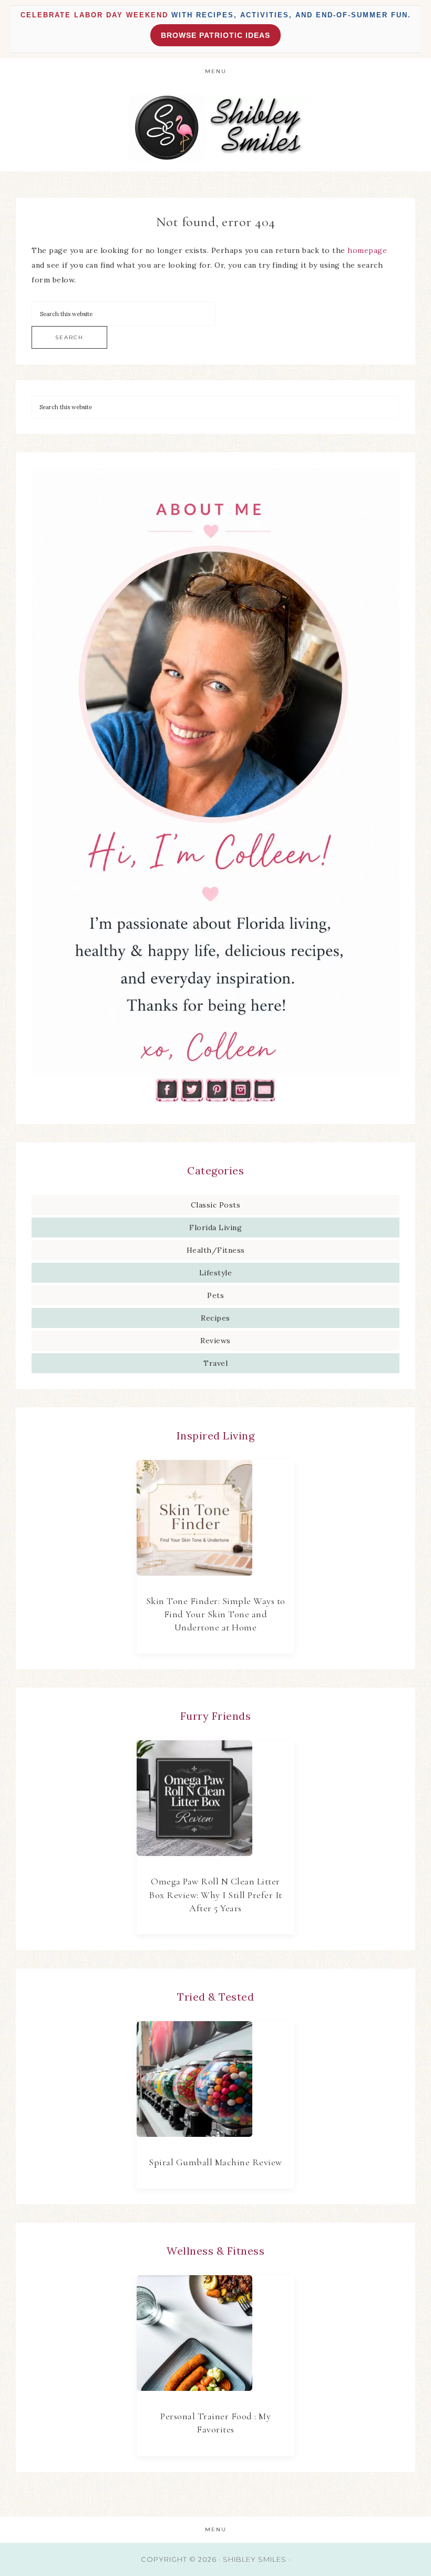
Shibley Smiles (215, 128)
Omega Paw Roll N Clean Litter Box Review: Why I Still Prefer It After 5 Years (215, 1894)
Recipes (215, 1318)
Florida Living (215, 1228)
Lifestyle (216, 1273)
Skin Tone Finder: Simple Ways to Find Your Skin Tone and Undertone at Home (216, 1614)
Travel (215, 1363)
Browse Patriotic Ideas (215, 35)
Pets (215, 1295)
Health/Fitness (216, 1250)
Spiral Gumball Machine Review (215, 2162)
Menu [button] (216, 71)
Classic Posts (216, 1205)
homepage (367, 250)
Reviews (215, 1341)
